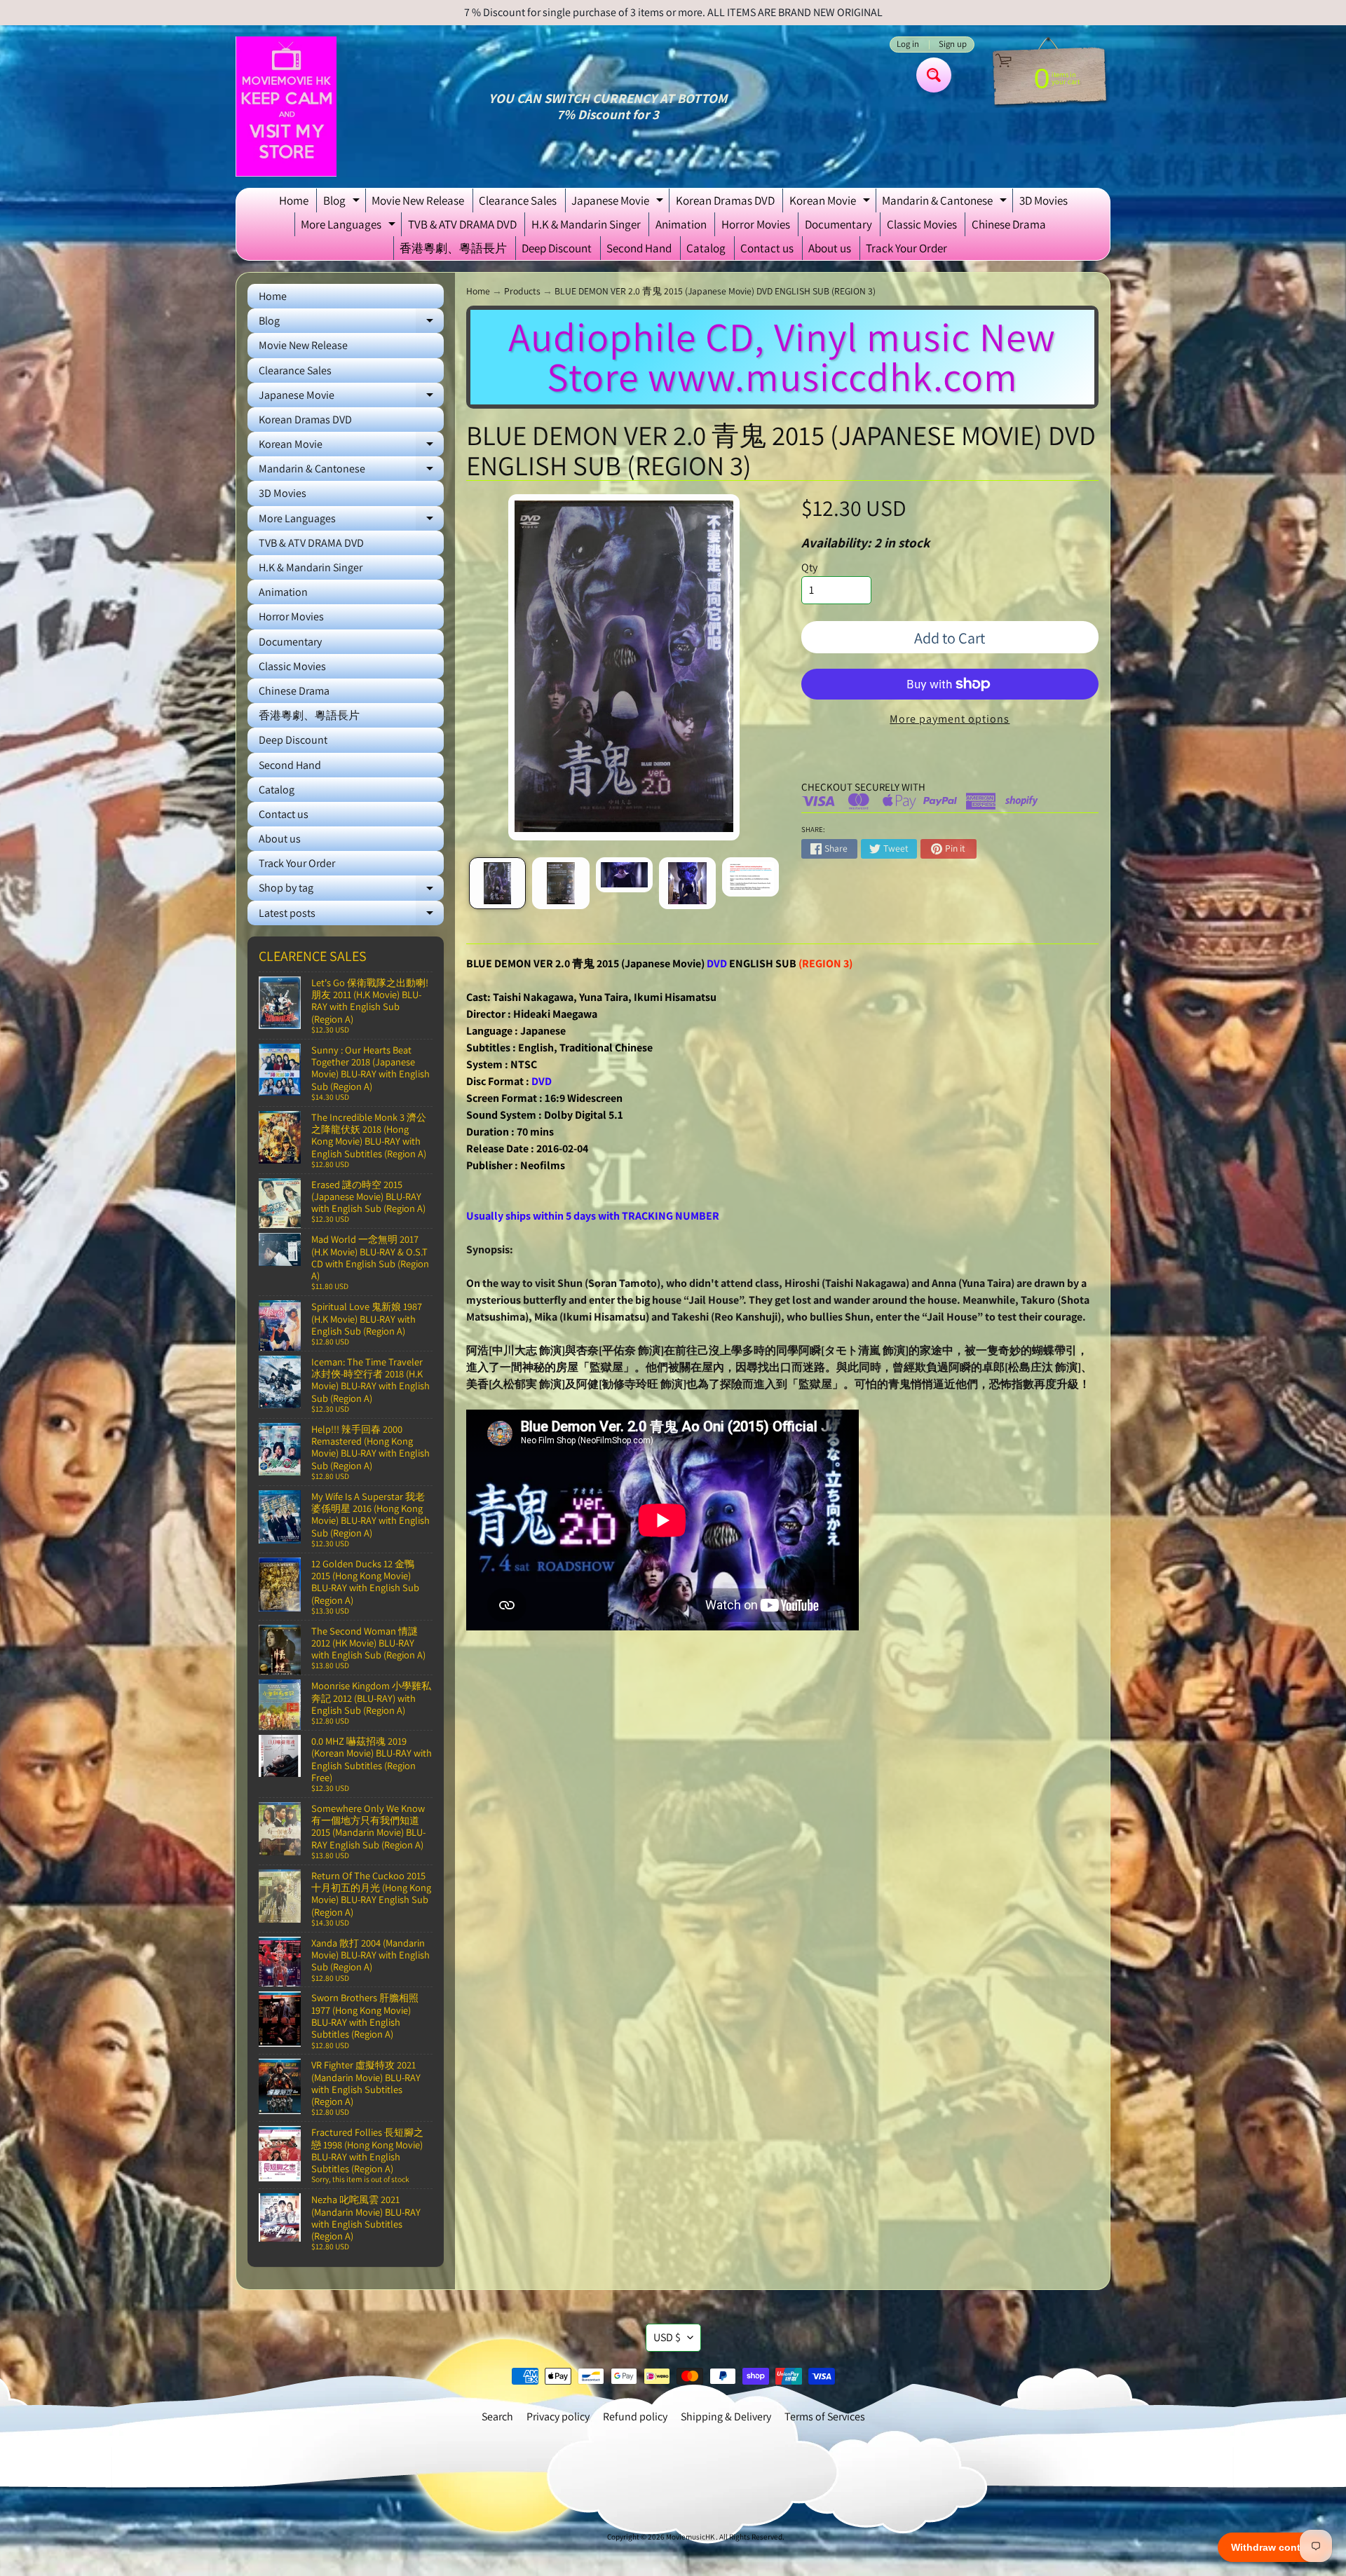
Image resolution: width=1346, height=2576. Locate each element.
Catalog (706, 248)
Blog (343, 203)
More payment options (950, 719)
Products (522, 291)
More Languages (350, 226)
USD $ (667, 2337)
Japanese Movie (619, 203)
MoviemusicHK (691, 2537)
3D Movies (1044, 200)
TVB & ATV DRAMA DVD (462, 224)
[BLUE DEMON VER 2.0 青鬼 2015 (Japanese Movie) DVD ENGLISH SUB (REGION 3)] (497, 883)
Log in (908, 45)
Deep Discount (557, 248)
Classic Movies (922, 224)
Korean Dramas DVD (725, 200)
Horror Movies (756, 224)
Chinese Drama (1009, 224)
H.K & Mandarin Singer (586, 224)
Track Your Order (906, 248)
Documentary (838, 224)
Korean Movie (831, 203)
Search (497, 2417)
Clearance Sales (518, 200)
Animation (681, 224)
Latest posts (351, 915)
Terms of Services (825, 2417)
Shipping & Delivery (726, 2417)
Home (294, 200)
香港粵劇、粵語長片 (453, 248)
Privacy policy (558, 2417)
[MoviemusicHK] (286, 107)
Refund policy (635, 2417)
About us (830, 248)
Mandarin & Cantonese (946, 203)
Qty (809, 567)
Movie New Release (418, 200)
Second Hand (639, 248)
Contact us (767, 248)
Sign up (953, 45)
